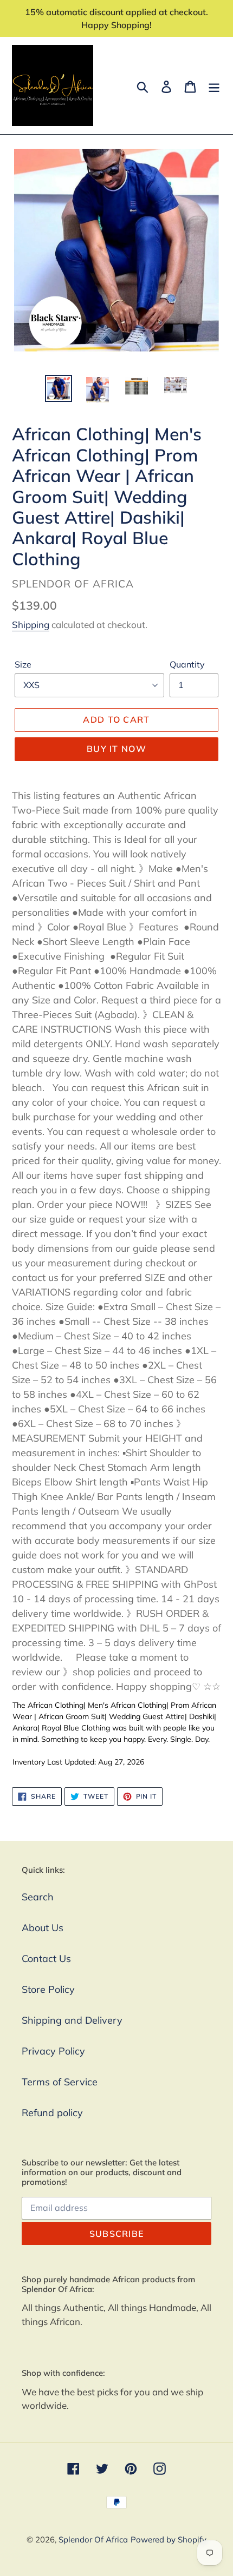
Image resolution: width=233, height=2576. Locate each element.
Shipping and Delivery (72, 2020)
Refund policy (52, 2113)
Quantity (187, 664)
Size (23, 664)
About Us (43, 1928)
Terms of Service (60, 2082)
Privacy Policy (53, 2051)
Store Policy (48, 1989)
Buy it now (116, 749)
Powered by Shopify (169, 2539)
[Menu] (214, 86)
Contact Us (46, 1959)
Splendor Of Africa (93, 2539)
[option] (59, 388)
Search (38, 1897)
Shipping (31, 625)
